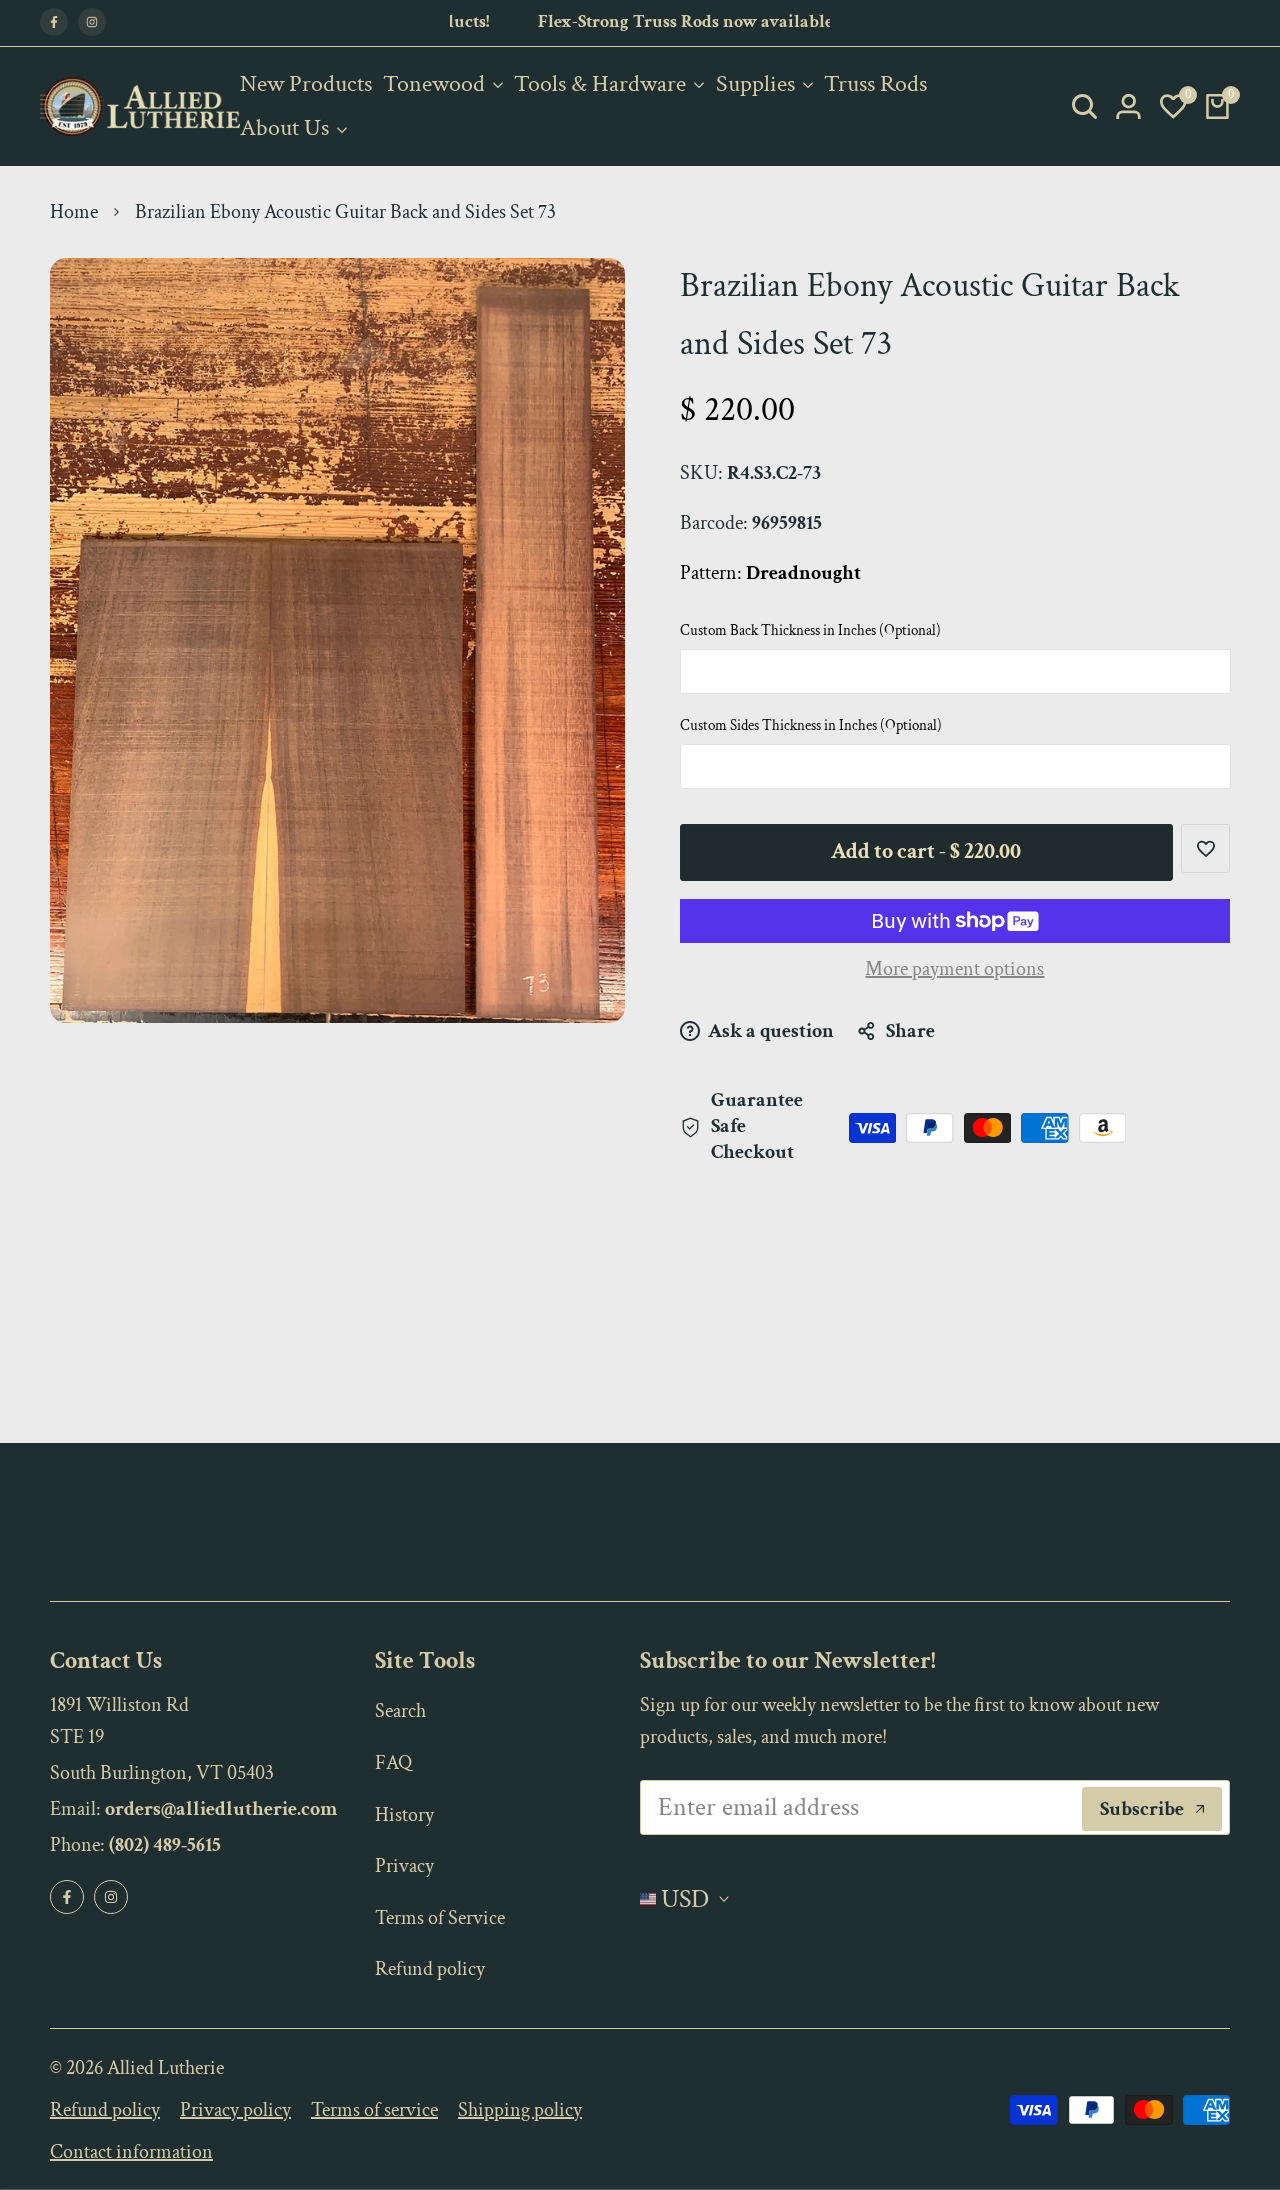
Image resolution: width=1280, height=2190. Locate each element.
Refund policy (430, 1969)
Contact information (131, 2152)
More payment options (954, 969)
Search (400, 1711)
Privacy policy (235, 2110)
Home (74, 212)
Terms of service (374, 2110)
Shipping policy (520, 2110)
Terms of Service (440, 1918)
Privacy (404, 1866)
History (404, 1815)
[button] (1205, 848)
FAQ (393, 1763)
